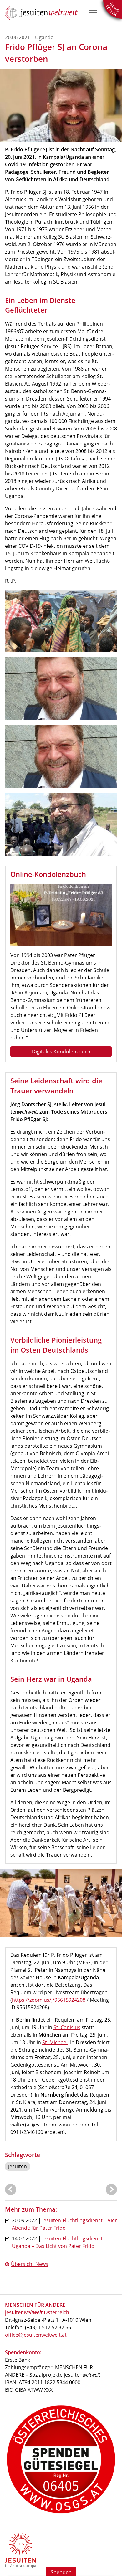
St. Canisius (67, 2027)
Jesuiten (18, 2166)
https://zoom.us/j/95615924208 (49, 2000)
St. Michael (55, 2042)
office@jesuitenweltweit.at (36, 2335)
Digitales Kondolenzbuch (61, 1052)
